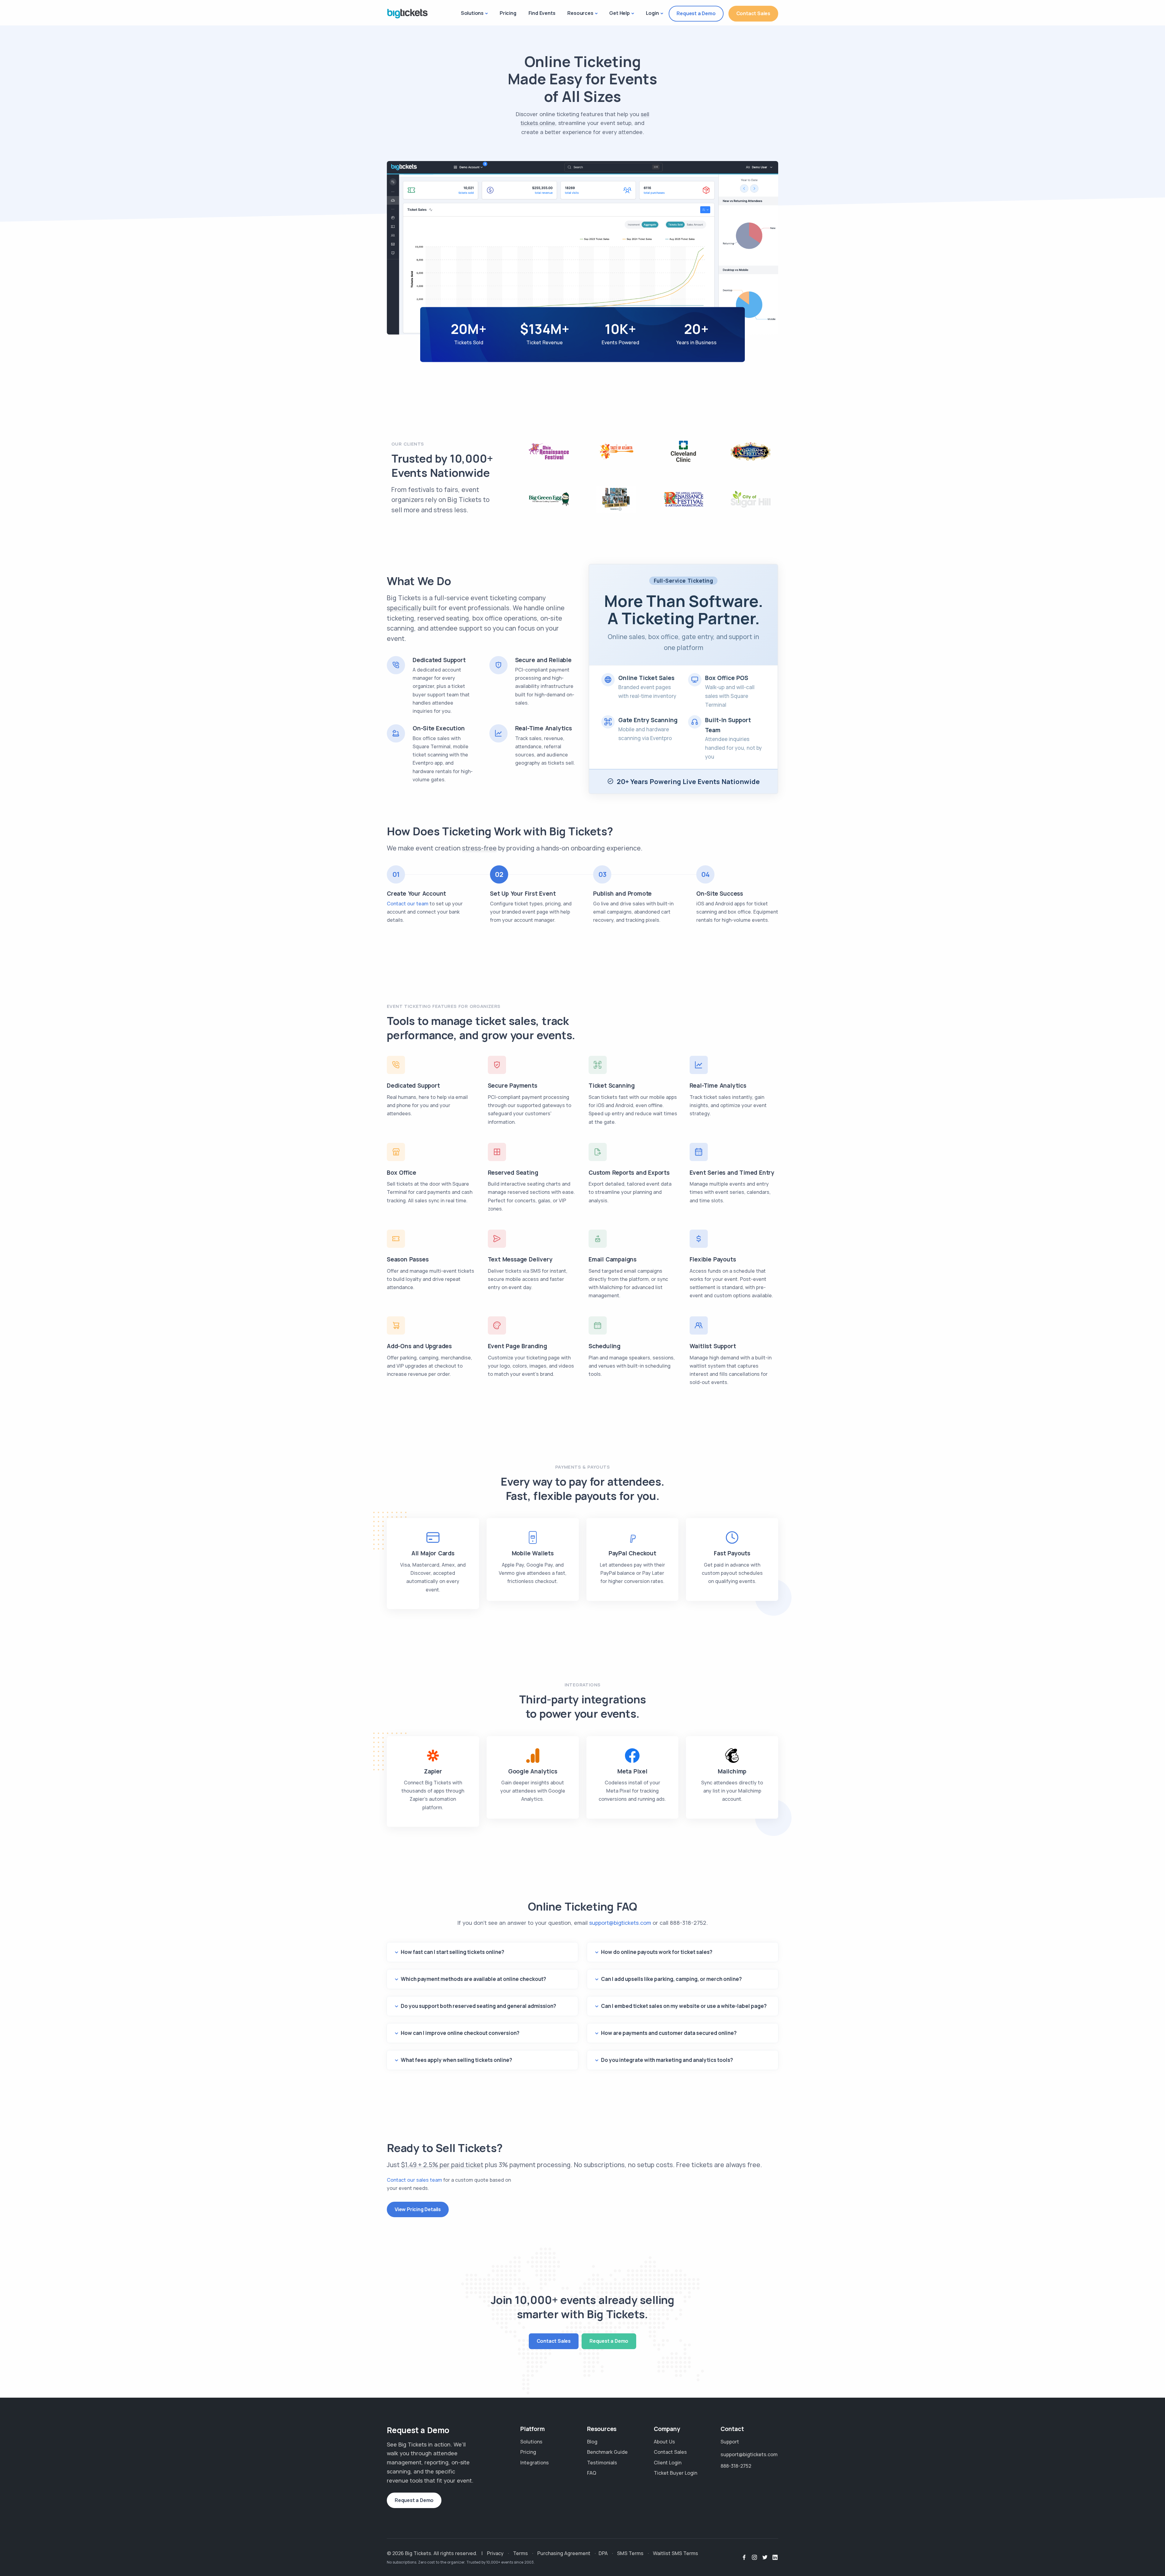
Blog (592, 2442)
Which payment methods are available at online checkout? (473, 1979)
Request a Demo (696, 13)
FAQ (592, 2473)
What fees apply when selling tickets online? (456, 2060)
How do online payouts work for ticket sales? (657, 1952)
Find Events (542, 13)
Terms (520, 2553)
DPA (603, 2553)
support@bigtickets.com (620, 1923)
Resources (580, 13)
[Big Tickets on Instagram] (755, 2557)
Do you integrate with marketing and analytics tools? (667, 2060)
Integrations (535, 2463)
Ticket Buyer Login (675, 2473)
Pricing (508, 13)
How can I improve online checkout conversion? (460, 2033)
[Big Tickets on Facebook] (744, 2557)
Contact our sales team (414, 2180)
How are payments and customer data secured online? (669, 2033)
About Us (664, 2442)
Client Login (668, 2463)
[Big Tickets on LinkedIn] (775, 2557)
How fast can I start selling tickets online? (452, 1952)
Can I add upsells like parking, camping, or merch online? (671, 1979)
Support (730, 2442)
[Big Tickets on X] (765, 2557)
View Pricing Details (418, 2209)
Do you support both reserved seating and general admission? (478, 2006)
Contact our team (408, 904)
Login (652, 13)
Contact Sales (753, 13)
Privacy (495, 2553)
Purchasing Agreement (564, 2553)
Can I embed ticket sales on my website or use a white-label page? (684, 2006)
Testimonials (602, 2463)
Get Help (619, 13)
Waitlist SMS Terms (675, 2553)
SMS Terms (630, 2553)
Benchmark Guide (607, 2452)
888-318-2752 (688, 1923)
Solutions (472, 13)
